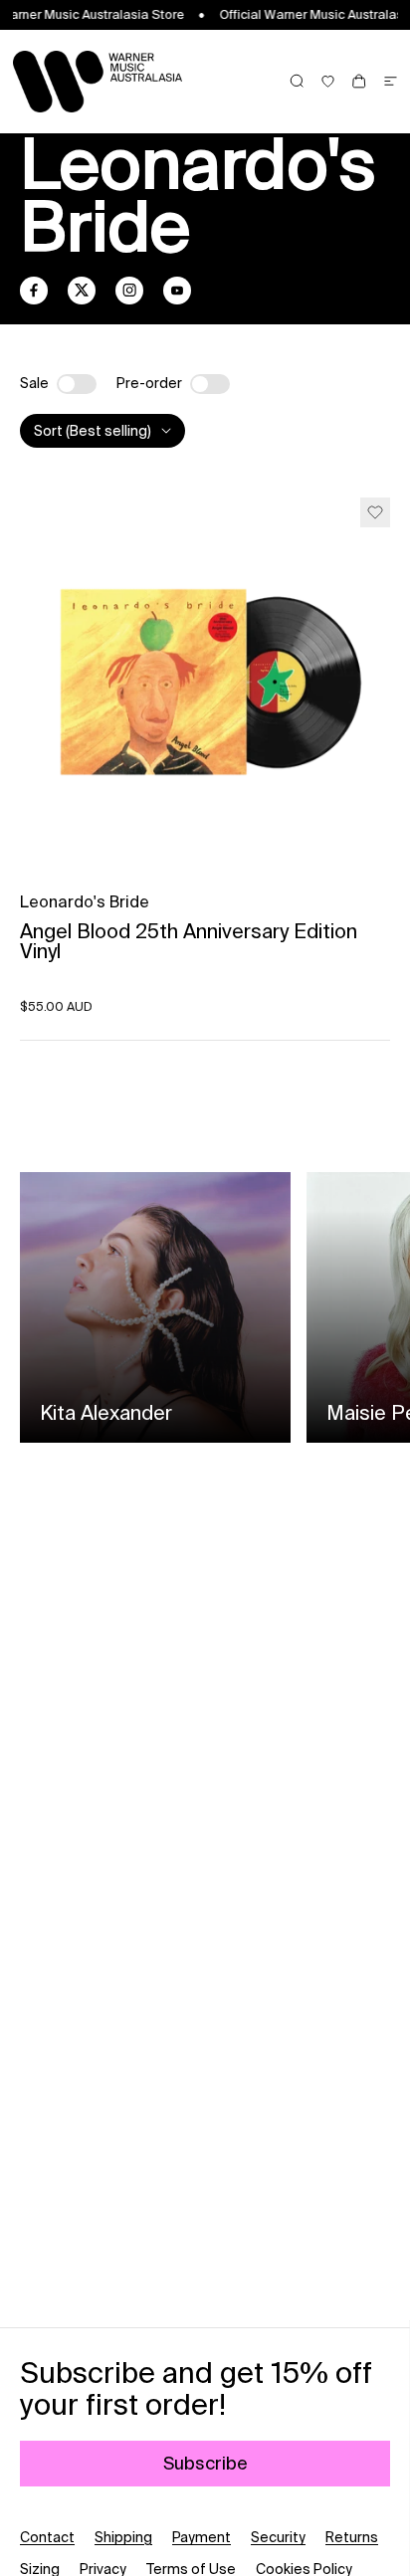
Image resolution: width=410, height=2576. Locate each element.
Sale (34, 383)
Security (278, 2537)
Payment (202, 2537)
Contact (47, 2537)
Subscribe (205, 2463)
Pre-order (149, 383)
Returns (352, 2537)
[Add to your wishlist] (375, 512)
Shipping (123, 2537)
